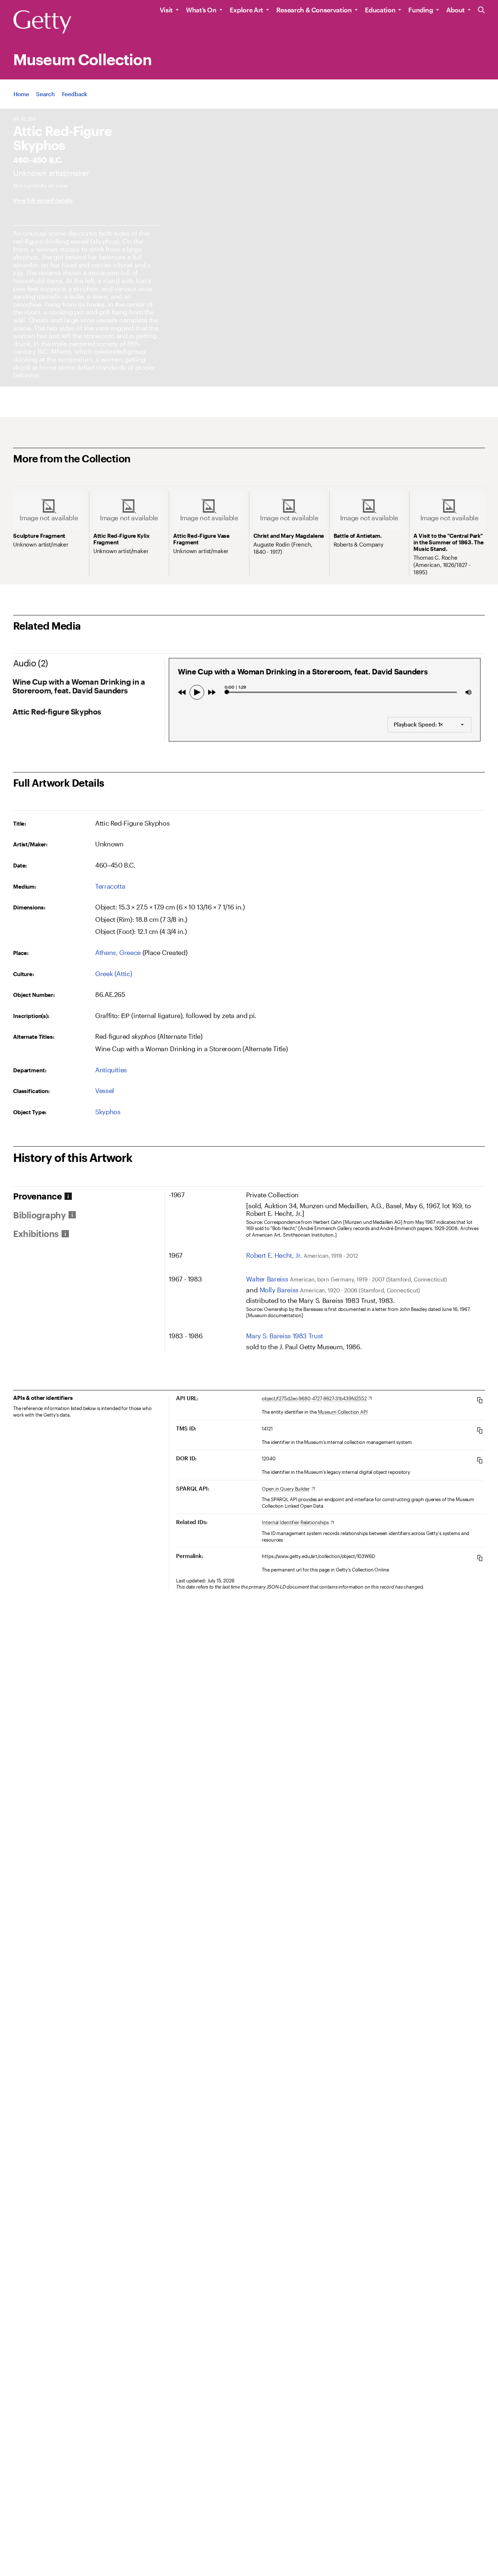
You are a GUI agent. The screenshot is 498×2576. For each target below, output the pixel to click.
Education (380, 10)
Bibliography (39, 1215)
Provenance (37, 1196)
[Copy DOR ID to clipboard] (480, 1460)
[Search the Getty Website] (481, 10)
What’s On (201, 10)
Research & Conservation (314, 10)
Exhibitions (36, 1234)
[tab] (89, 1196)
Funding (421, 10)
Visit (166, 10)
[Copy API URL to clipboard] (480, 1400)
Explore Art (246, 10)
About (456, 10)
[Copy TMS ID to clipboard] (480, 1430)
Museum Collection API (343, 1412)
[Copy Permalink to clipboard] (480, 1558)
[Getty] (42, 22)
